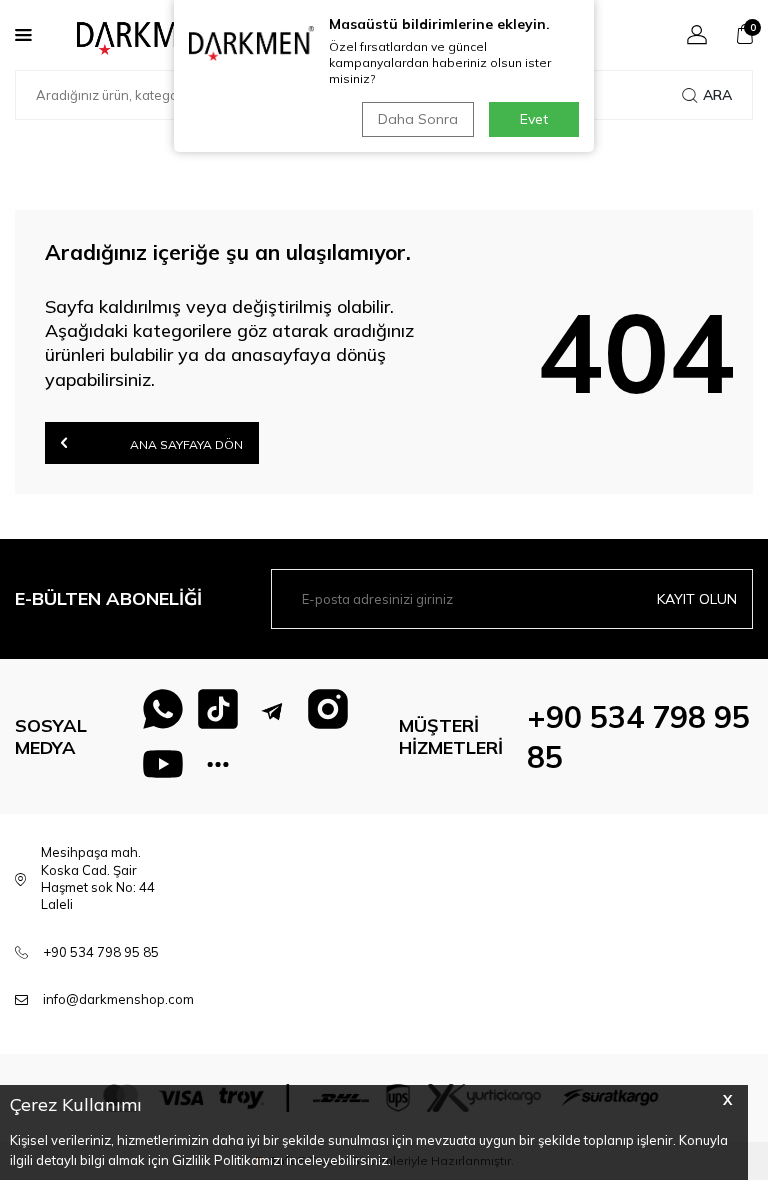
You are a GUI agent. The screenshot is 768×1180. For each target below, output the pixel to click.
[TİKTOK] (218, 709)
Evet (534, 119)
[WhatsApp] (163, 709)
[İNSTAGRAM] (328, 709)
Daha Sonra (418, 119)
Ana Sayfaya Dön (185, 444)
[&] (218, 764)
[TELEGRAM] (273, 709)
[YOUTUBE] (163, 764)
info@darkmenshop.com (118, 999)
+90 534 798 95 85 (101, 952)
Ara (717, 95)
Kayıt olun (697, 599)
